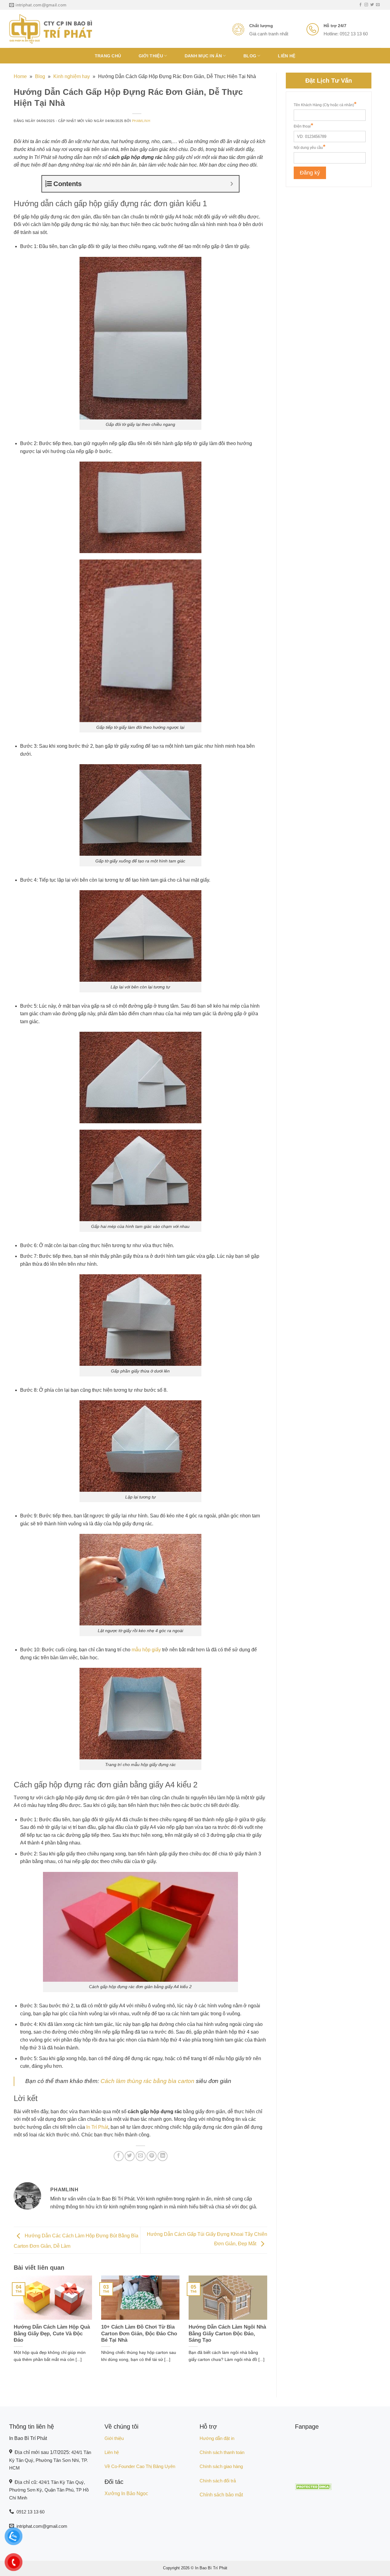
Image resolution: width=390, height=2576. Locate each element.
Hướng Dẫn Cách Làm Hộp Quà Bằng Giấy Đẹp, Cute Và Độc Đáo (52, 2333)
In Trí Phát (97, 2127)
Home (20, 76)
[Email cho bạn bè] (141, 2156)
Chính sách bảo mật (221, 2495)
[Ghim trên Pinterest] (152, 2156)
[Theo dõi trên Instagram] (366, 5)
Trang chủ (108, 56)
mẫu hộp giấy (146, 1650)
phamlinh (141, 121)
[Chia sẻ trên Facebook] (119, 2156)
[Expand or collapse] (232, 184)
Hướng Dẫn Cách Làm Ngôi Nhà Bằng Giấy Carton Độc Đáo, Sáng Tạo (227, 2333)
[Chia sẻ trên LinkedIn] (163, 2156)
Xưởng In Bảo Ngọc (126, 2493)
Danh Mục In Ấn (203, 56)
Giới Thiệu (151, 56)
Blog (250, 56)
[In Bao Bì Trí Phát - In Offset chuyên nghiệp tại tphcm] (51, 29)
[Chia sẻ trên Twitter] (130, 2156)
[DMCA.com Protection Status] (313, 2486)
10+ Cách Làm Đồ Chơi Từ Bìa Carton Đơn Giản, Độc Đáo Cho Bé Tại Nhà (139, 2333)
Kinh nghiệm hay (72, 76)
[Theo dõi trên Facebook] (360, 5)
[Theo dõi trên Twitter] (372, 5)
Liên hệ (287, 56)
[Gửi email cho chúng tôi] (378, 5)
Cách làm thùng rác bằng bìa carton (147, 2081)
